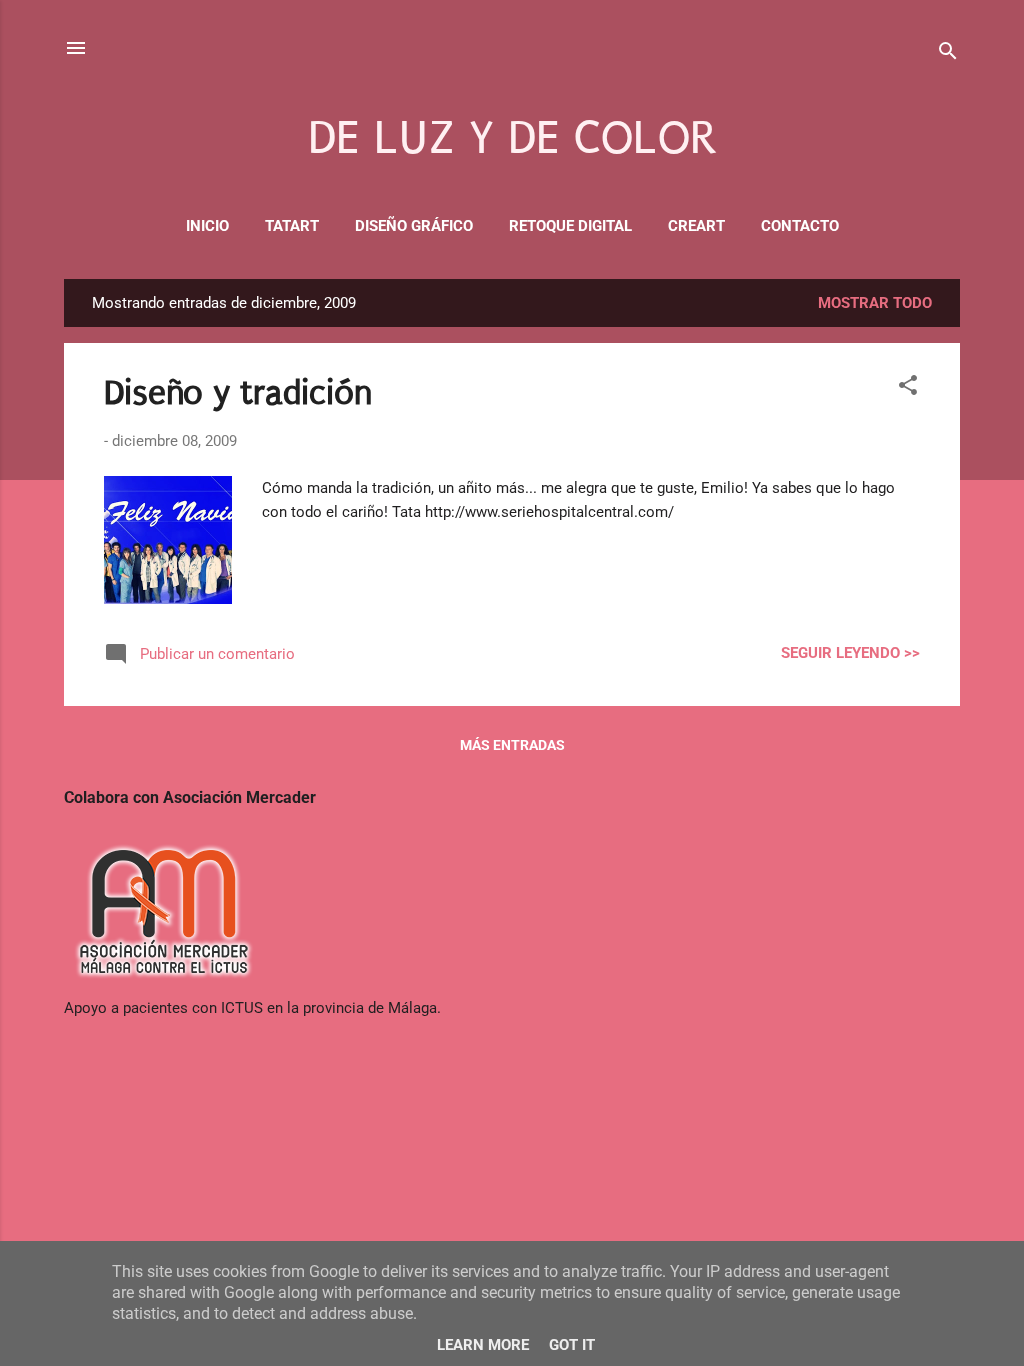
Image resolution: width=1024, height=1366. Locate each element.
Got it (572, 1345)
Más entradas (512, 745)
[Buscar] (948, 54)
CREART (696, 226)
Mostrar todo (875, 303)
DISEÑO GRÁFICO (414, 226)
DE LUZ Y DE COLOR (512, 137)
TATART (292, 226)
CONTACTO (800, 226)
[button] (908, 388)
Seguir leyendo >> (850, 653)
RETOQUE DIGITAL (570, 226)
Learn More (483, 1345)
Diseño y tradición (238, 393)
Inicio (207, 226)
